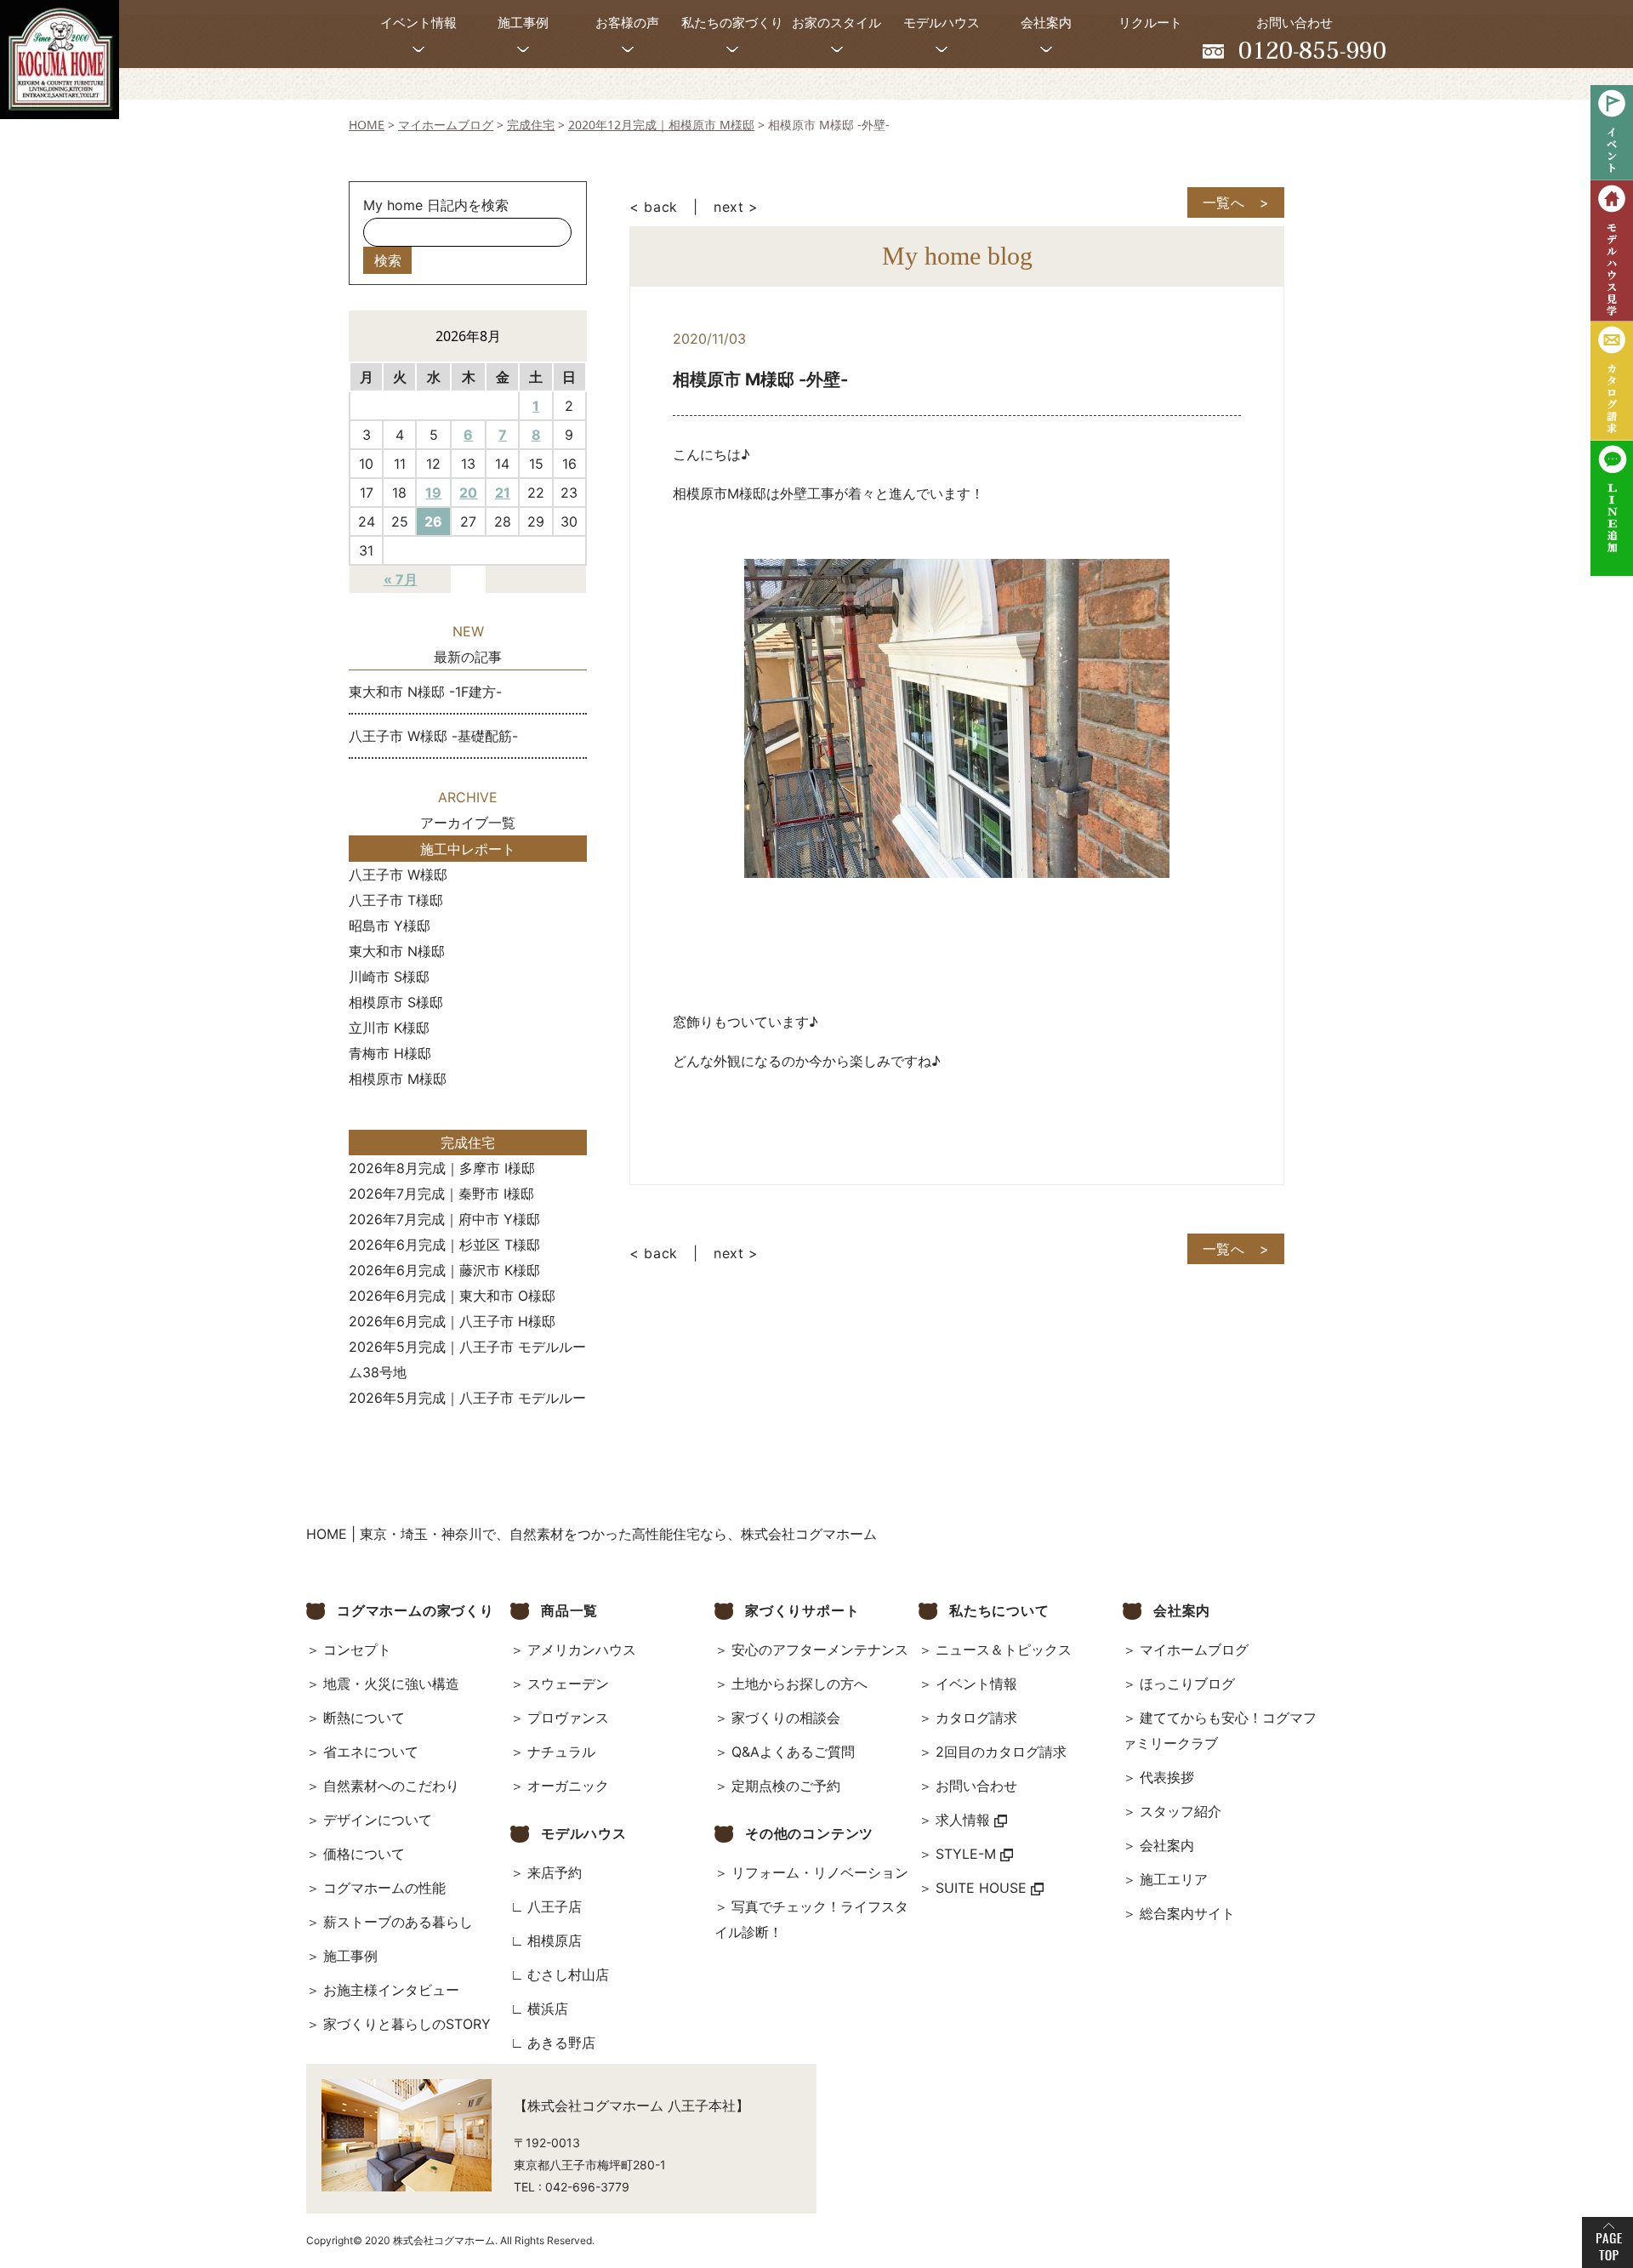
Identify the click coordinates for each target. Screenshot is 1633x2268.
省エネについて (371, 1752)
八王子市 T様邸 (396, 900)
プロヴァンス (568, 1718)
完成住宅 (468, 1143)
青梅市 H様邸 (390, 1053)
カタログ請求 (976, 1718)
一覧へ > (1236, 202)
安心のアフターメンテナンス (820, 1650)
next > (736, 207)
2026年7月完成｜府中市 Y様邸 (444, 1219)
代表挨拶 (1167, 1777)
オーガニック (568, 1786)
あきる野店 (561, 2043)
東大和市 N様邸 (397, 951)
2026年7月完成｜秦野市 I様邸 (441, 1194)
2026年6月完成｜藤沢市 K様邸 (444, 1270)
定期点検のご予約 (786, 1786)
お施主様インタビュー (391, 1990)
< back (654, 207)
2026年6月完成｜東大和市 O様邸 (452, 1296)
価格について (364, 1854)
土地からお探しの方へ (799, 1684)
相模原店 (555, 1940)
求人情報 (965, 1820)
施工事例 (350, 1956)
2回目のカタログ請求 (1001, 1752)
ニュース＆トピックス (1004, 1650)
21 (503, 493)
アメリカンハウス (582, 1650)
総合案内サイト (1187, 1913)
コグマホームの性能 (384, 1888)
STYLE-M (968, 1854)
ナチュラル (561, 1752)
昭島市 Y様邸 (390, 926)
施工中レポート (468, 849)
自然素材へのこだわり (391, 1786)
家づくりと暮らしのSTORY (407, 2024)
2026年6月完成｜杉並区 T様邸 (444, 1245)
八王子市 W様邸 (398, 875)
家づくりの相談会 (786, 1718)
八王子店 (555, 1906)
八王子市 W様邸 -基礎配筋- (433, 736)
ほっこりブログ (1187, 1684)
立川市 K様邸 (389, 1028)
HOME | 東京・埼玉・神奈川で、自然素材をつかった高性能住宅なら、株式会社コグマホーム (592, 1534)
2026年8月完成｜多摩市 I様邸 (442, 1168)
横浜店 (548, 2009)
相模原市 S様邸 (396, 1002)
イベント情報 (976, 1684)
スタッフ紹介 (1181, 1811)
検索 (388, 260)
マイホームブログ (1194, 1650)
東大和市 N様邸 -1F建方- (425, 692)
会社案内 (1167, 1845)
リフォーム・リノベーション (820, 1872)
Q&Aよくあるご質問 (793, 1752)
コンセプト (357, 1650)
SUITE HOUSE (983, 1888)
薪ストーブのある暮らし (398, 1922)
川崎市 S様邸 (389, 977)
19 (433, 493)
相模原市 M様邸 (398, 1079)
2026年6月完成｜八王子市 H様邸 (452, 1321)
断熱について (364, 1718)
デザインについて (378, 1820)
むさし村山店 (568, 1975)
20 (468, 493)
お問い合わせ (976, 1786)
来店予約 (555, 1872)
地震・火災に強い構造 (391, 1684)
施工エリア (1174, 1879)
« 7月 (401, 579)
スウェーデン (568, 1684)
